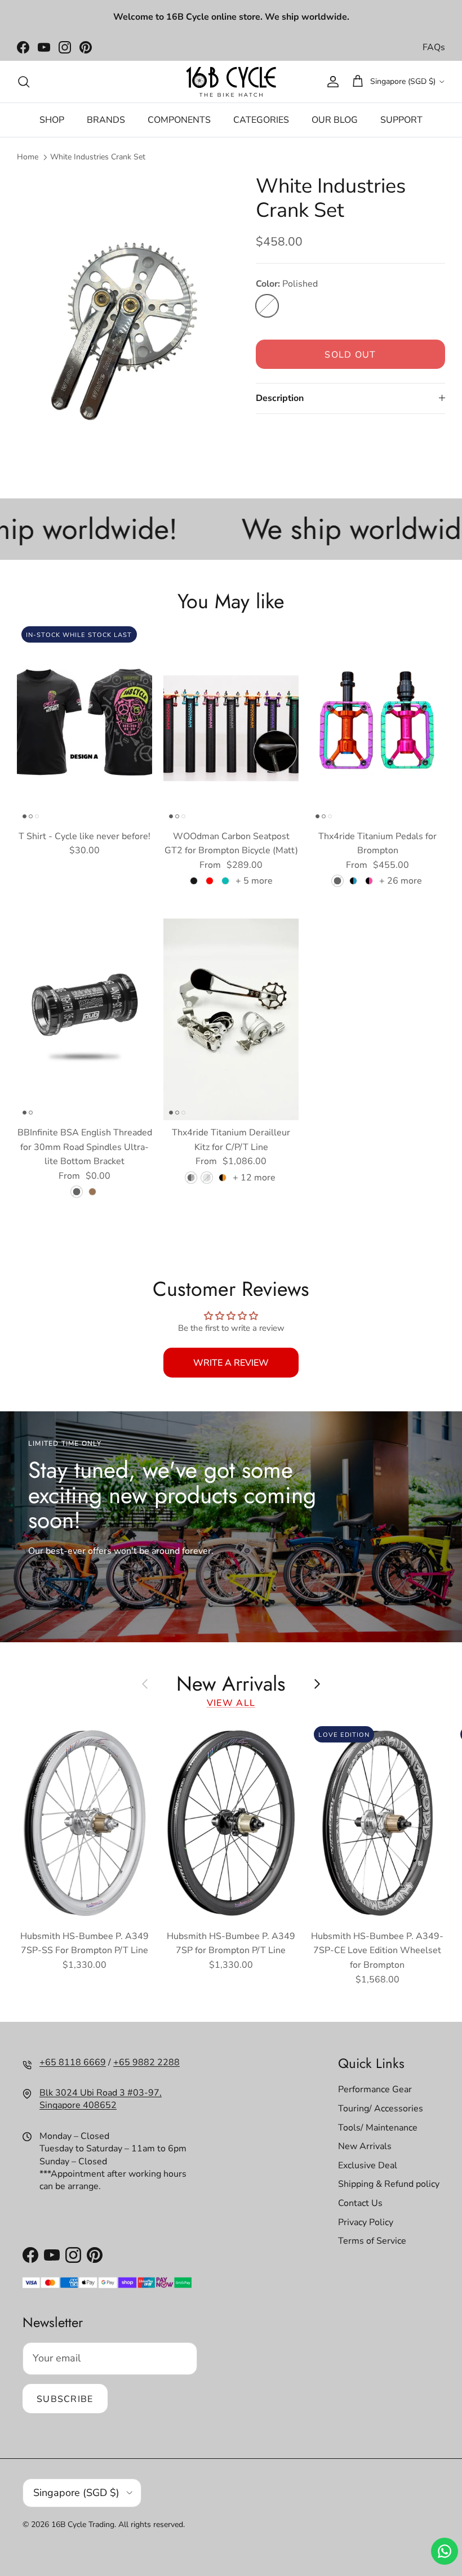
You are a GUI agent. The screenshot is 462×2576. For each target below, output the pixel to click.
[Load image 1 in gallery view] (124, 317)
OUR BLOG (335, 120)
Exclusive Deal (368, 2165)
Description (280, 398)
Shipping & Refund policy (389, 2184)
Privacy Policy (366, 2222)
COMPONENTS (179, 120)
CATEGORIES (261, 120)
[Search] (24, 82)
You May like (231, 600)
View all (231, 1703)
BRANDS (106, 120)
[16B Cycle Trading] (231, 82)
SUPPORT (401, 120)
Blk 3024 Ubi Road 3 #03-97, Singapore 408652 (101, 2099)
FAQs (434, 47)
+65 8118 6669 (73, 2062)
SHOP (52, 120)
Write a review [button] (231, 1363)
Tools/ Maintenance (378, 2128)
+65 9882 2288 (146, 2062)
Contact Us (360, 2203)
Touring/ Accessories (381, 2109)
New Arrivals (231, 1683)
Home (28, 157)
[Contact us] (445, 2551)
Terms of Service (372, 2241)
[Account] (331, 82)
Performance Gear (375, 2089)
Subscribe (65, 2399)
